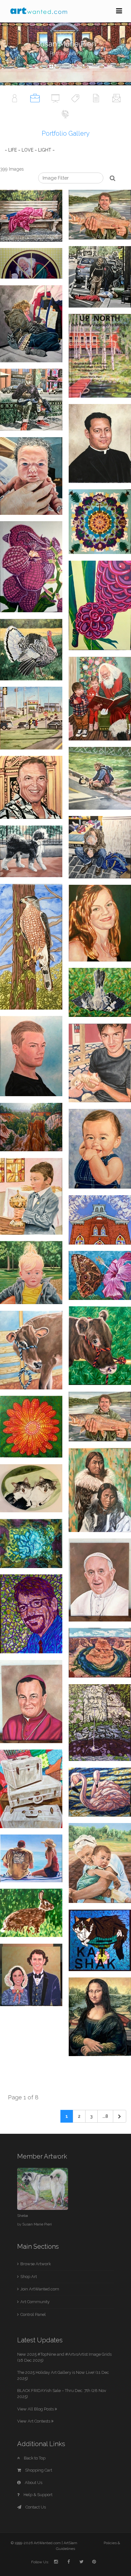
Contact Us (35, 2507)
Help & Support (38, 2495)
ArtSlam (70, 2543)
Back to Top (34, 2458)
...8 (105, 2116)
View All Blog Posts (36, 2409)
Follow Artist (69, 67)
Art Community (35, 2302)
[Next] (120, 2116)
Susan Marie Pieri (37, 2224)
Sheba (23, 2216)
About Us (33, 2483)
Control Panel (33, 2314)
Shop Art (29, 2277)
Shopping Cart (38, 2470)
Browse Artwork (36, 2264)
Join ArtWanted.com (40, 2289)
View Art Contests (34, 2421)
